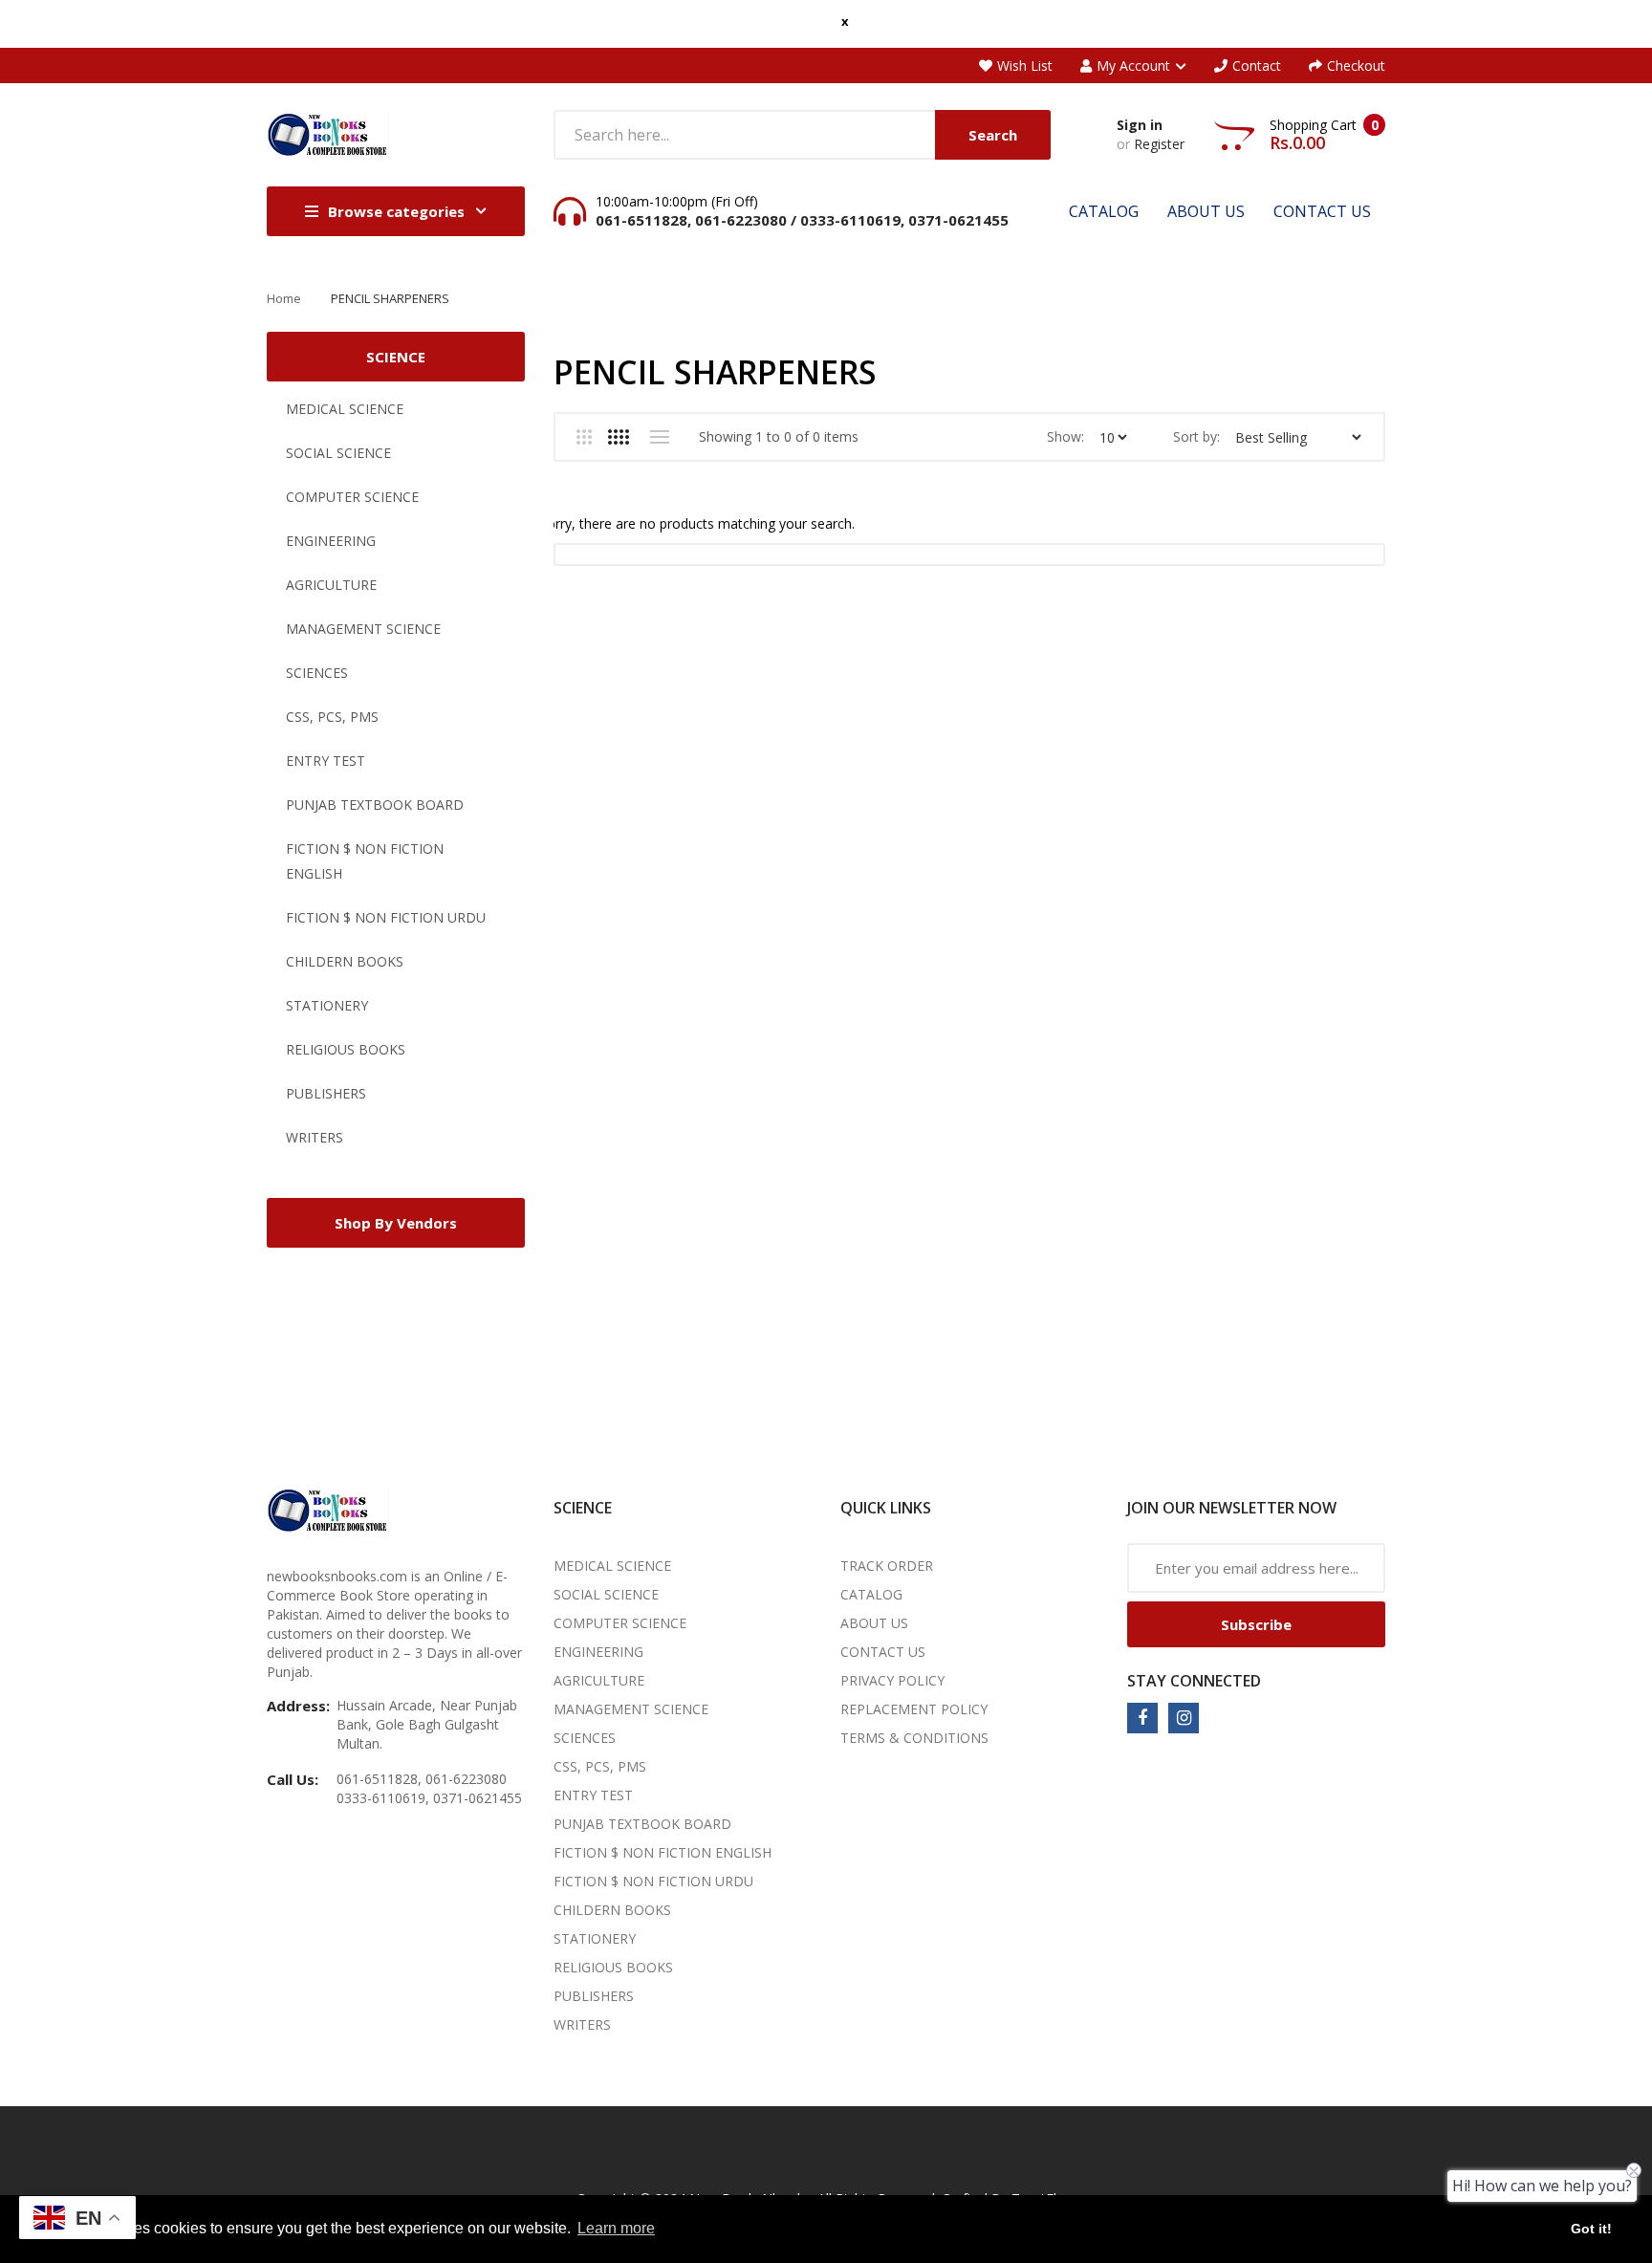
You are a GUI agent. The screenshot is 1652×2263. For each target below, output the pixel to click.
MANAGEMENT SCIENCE (363, 629)
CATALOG (871, 1594)
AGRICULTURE (331, 585)
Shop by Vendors (396, 1223)
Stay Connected (1194, 1681)
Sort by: (1196, 436)
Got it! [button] (1591, 2229)
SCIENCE (396, 357)
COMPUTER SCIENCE (352, 497)
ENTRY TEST (326, 761)
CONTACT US (883, 1652)
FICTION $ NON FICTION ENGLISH (365, 861)
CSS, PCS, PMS (332, 717)
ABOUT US (874, 1623)
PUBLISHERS (326, 1093)
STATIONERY (327, 1005)
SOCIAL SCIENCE (338, 453)
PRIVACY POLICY (892, 1680)
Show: (1065, 436)
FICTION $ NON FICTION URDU (386, 917)
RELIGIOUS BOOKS (346, 1049)
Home (284, 298)
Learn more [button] (616, 2228)
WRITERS (315, 1137)
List (659, 437)
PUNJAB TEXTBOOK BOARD (375, 805)
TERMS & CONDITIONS (914, 1738)
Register (1159, 144)
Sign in (1140, 125)
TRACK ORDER (887, 1566)
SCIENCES (317, 673)
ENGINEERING (331, 541)
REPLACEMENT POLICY (914, 1709)
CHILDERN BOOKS (345, 961)
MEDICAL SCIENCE (345, 409)
